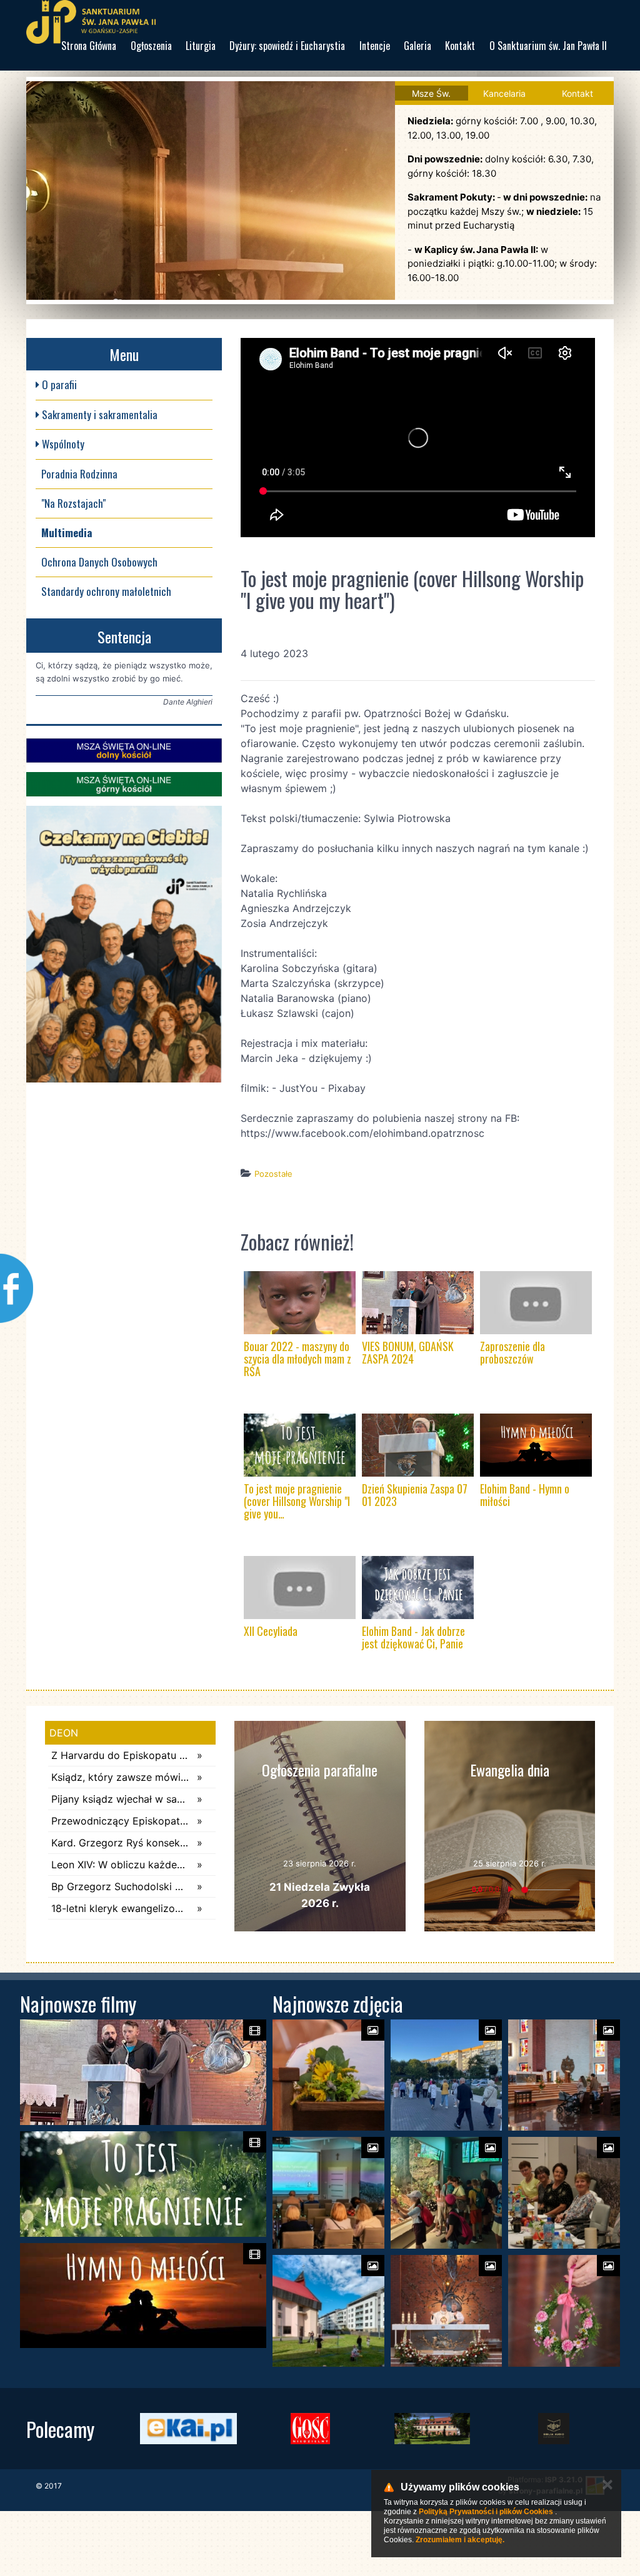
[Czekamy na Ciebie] (124, 944)
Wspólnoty (62, 444)
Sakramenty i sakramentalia (98, 414)
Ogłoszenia (151, 46)
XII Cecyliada (271, 1631)
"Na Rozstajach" (73, 503)
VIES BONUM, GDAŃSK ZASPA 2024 (408, 1352)
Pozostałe (273, 1174)
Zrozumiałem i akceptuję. (460, 2540)
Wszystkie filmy (438, 1198)
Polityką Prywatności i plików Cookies (486, 2512)
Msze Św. (431, 93)
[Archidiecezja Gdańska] (432, 2429)
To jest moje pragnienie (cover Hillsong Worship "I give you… (297, 1501)
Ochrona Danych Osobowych (99, 562)
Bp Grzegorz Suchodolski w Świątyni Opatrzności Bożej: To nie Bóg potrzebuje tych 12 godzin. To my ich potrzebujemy (121, 1886)
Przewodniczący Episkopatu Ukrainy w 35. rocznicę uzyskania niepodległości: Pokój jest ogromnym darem (121, 1821)
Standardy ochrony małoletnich (106, 591)
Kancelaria (504, 93)
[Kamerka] (124, 751)
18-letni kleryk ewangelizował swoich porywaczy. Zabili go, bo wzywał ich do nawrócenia (121, 1908)
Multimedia (67, 533)
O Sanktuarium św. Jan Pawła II (548, 46)
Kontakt (460, 46)
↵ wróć (380, 1198)
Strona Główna (89, 46)
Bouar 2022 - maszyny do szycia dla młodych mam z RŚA (297, 1359)
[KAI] (188, 2429)
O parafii (58, 384)
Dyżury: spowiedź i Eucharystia (287, 46)
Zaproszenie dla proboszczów (512, 1352)
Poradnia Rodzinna (79, 474)
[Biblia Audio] (554, 2429)
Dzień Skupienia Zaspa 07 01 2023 (415, 1495)
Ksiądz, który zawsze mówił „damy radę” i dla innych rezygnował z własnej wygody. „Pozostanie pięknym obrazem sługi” (121, 1777)
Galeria (417, 46)
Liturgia (201, 46)
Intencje (375, 46)
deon (64, 1733)
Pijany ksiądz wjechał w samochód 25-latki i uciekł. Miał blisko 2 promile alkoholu (121, 1799)
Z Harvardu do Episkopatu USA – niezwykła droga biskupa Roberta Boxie (121, 1755)
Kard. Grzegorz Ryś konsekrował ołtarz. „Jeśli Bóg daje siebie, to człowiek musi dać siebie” (121, 1843)
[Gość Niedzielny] (310, 2429)
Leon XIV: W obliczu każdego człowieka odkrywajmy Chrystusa (121, 1865)
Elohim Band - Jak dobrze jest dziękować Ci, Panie (413, 1637)
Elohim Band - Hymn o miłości (525, 1495)
